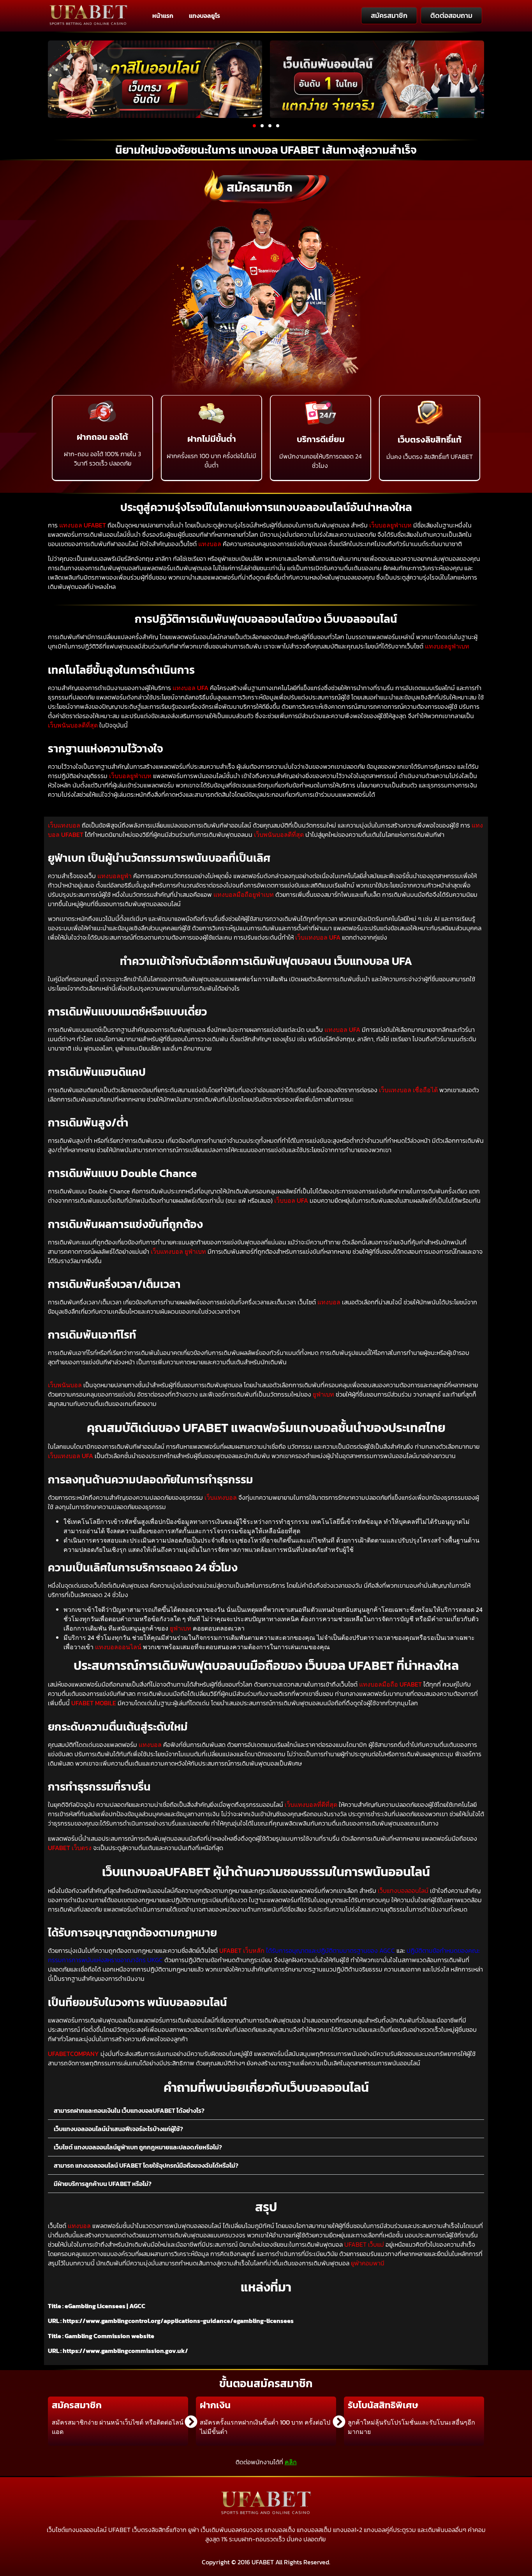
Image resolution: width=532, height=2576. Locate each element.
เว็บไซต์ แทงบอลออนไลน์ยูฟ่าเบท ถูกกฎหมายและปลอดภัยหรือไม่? (138, 2147)
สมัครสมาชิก (260, 187)
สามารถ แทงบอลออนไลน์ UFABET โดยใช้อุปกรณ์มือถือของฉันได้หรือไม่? (146, 2165)
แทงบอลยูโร (204, 16)
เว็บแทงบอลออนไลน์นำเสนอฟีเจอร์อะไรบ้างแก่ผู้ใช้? (118, 2129)
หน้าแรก (163, 16)
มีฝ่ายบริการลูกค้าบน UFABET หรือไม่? (103, 2184)
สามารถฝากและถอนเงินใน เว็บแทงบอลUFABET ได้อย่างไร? (129, 2110)
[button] (254, 126)
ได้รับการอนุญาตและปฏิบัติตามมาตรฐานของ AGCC (330, 1950)
